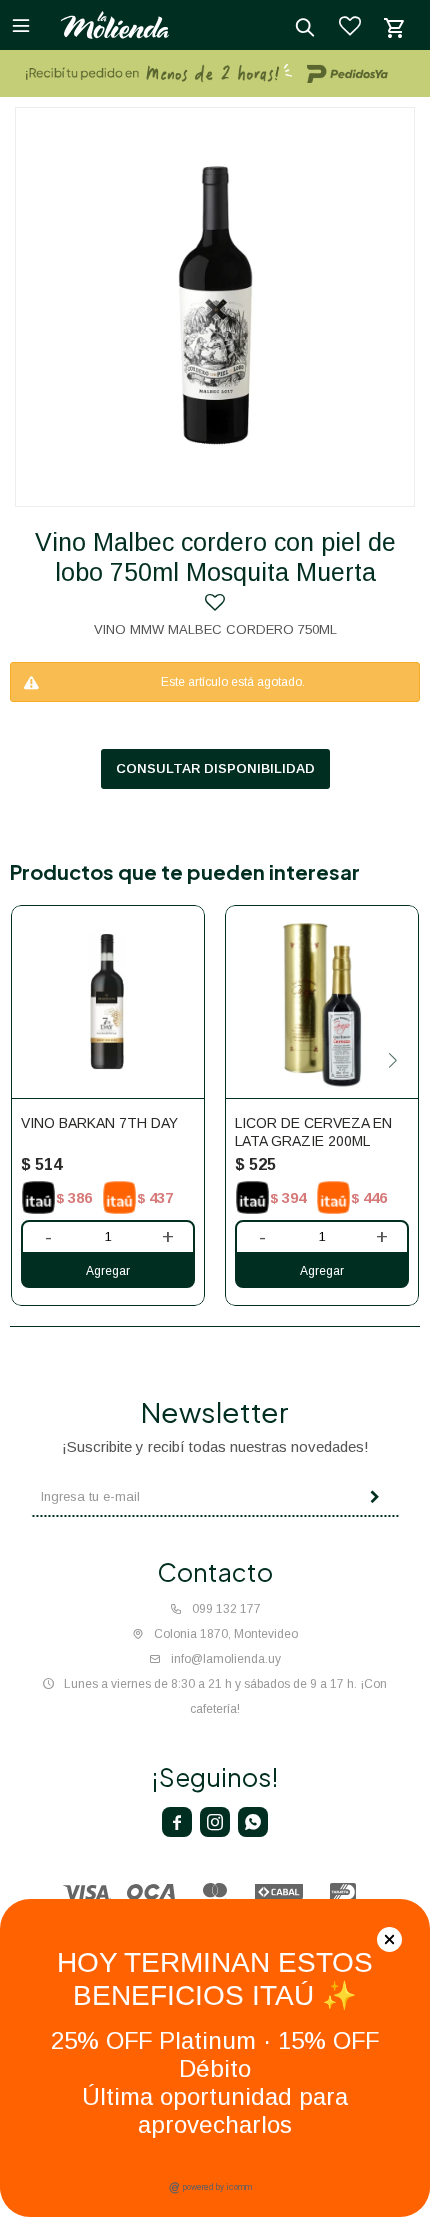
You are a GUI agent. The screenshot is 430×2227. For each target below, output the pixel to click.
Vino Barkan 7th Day (99, 1123)
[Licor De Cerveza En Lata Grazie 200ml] (322, 1002)
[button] (392, 1060)
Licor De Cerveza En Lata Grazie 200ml (313, 1132)
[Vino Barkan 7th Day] (108, 1002)
